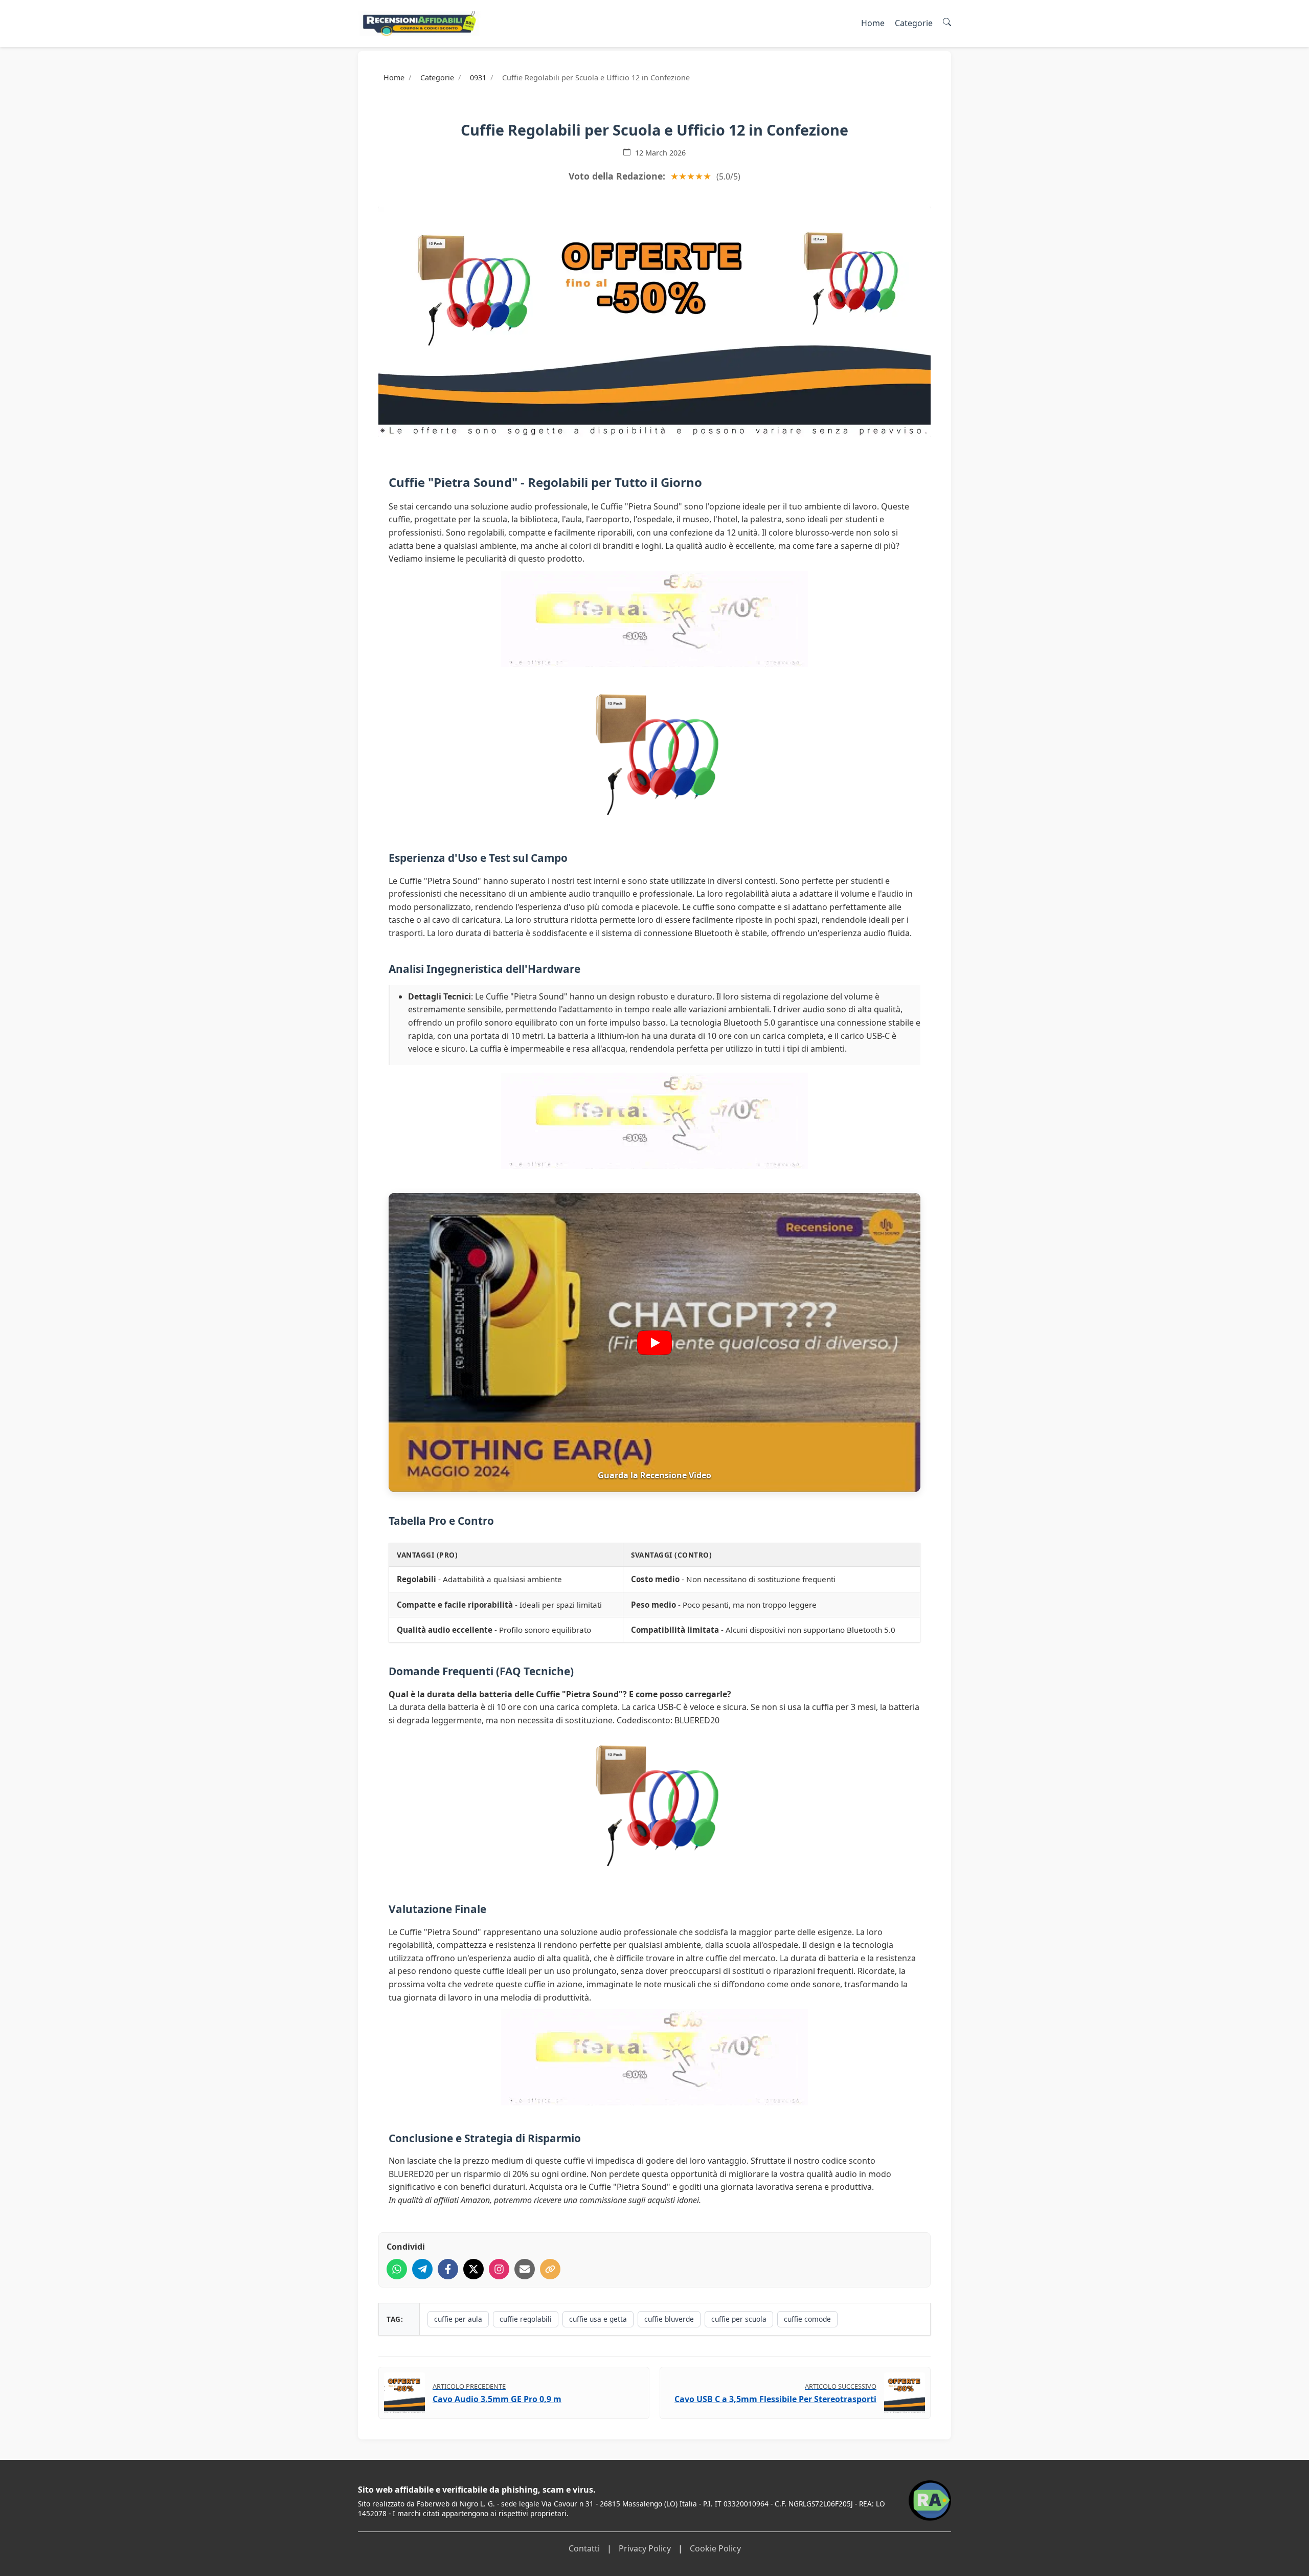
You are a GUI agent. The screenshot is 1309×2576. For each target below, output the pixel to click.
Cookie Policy (715, 2548)
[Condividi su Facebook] (448, 2269)
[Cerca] (947, 23)
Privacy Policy (645, 2548)
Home (873, 23)
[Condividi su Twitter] (473, 2269)
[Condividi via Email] (525, 2269)
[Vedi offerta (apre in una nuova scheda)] (654, 322)
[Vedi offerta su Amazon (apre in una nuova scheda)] (654, 752)
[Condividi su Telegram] (422, 2269)
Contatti (584, 2548)
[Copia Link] (550, 2269)
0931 (478, 77)
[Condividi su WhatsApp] (397, 2269)
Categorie (914, 23)
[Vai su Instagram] (499, 2269)
